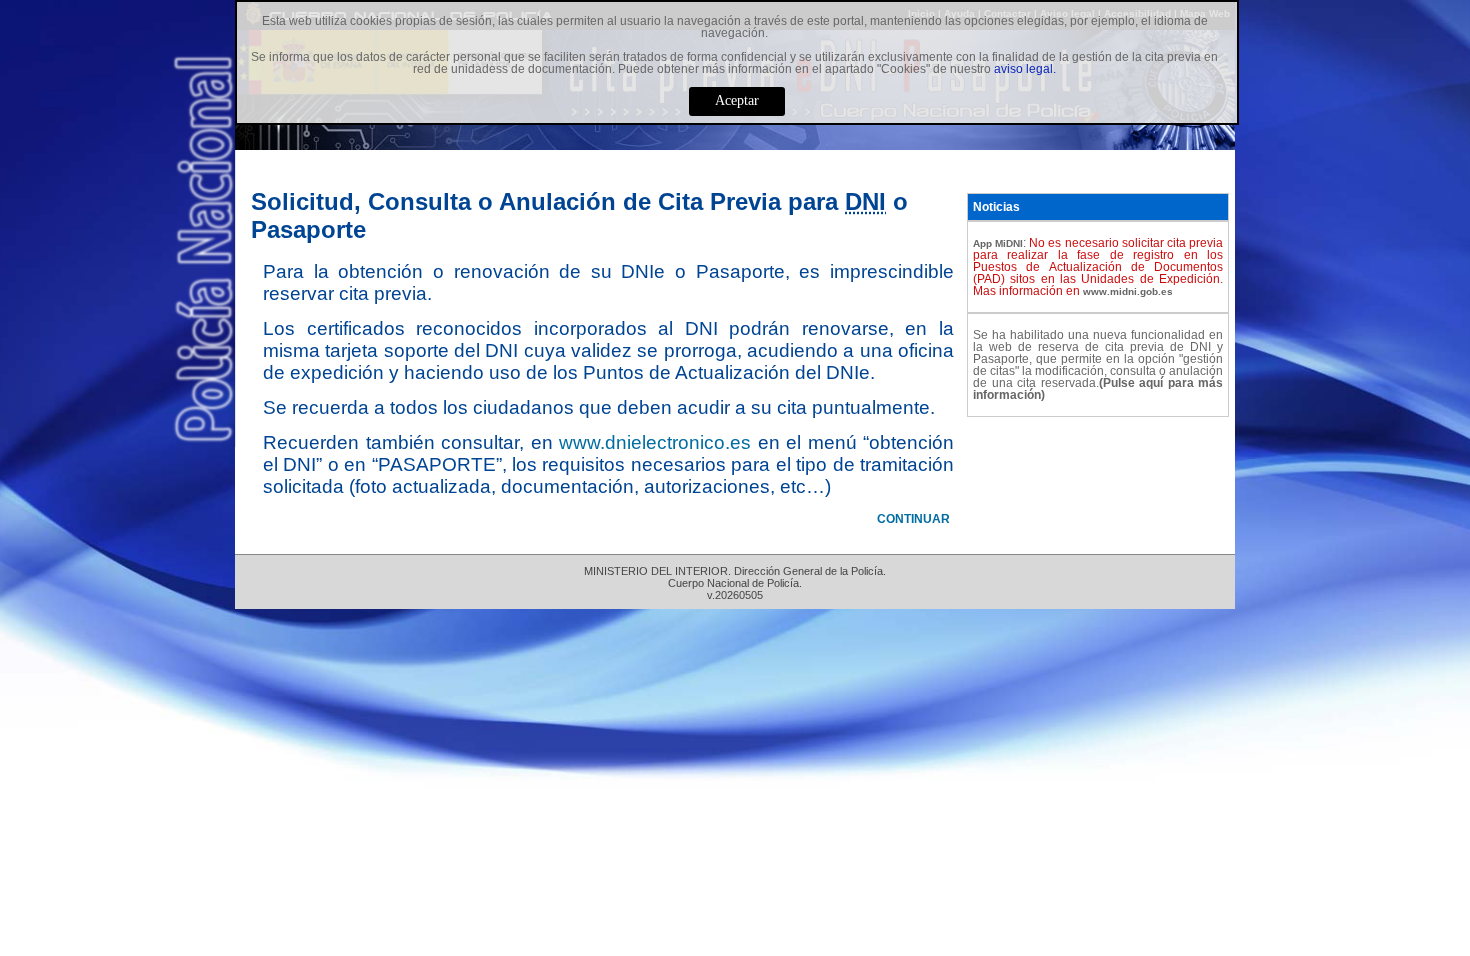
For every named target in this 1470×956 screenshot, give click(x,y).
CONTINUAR (913, 519)
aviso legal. (1025, 69)
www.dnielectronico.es (655, 442)
